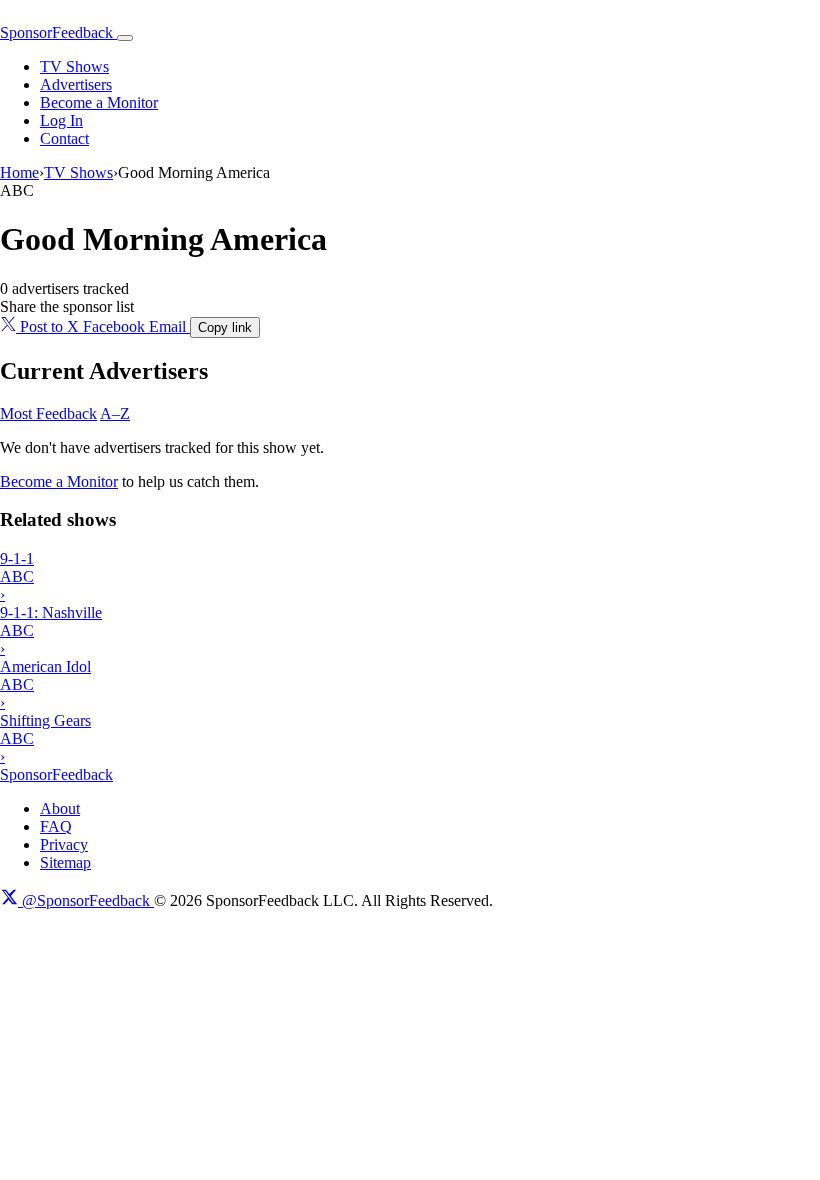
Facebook (116, 326)
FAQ (56, 826)
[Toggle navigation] (125, 38)
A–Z (115, 413)
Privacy (64, 844)
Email (169, 326)
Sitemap (65, 862)
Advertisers (76, 84)
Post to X (49, 326)
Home (19, 172)
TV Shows (74, 66)
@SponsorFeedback (86, 900)
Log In (61, 120)
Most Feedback (48, 413)
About (60, 808)
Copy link (225, 327)
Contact (64, 138)
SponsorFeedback (56, 774)
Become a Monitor (99, 102)
